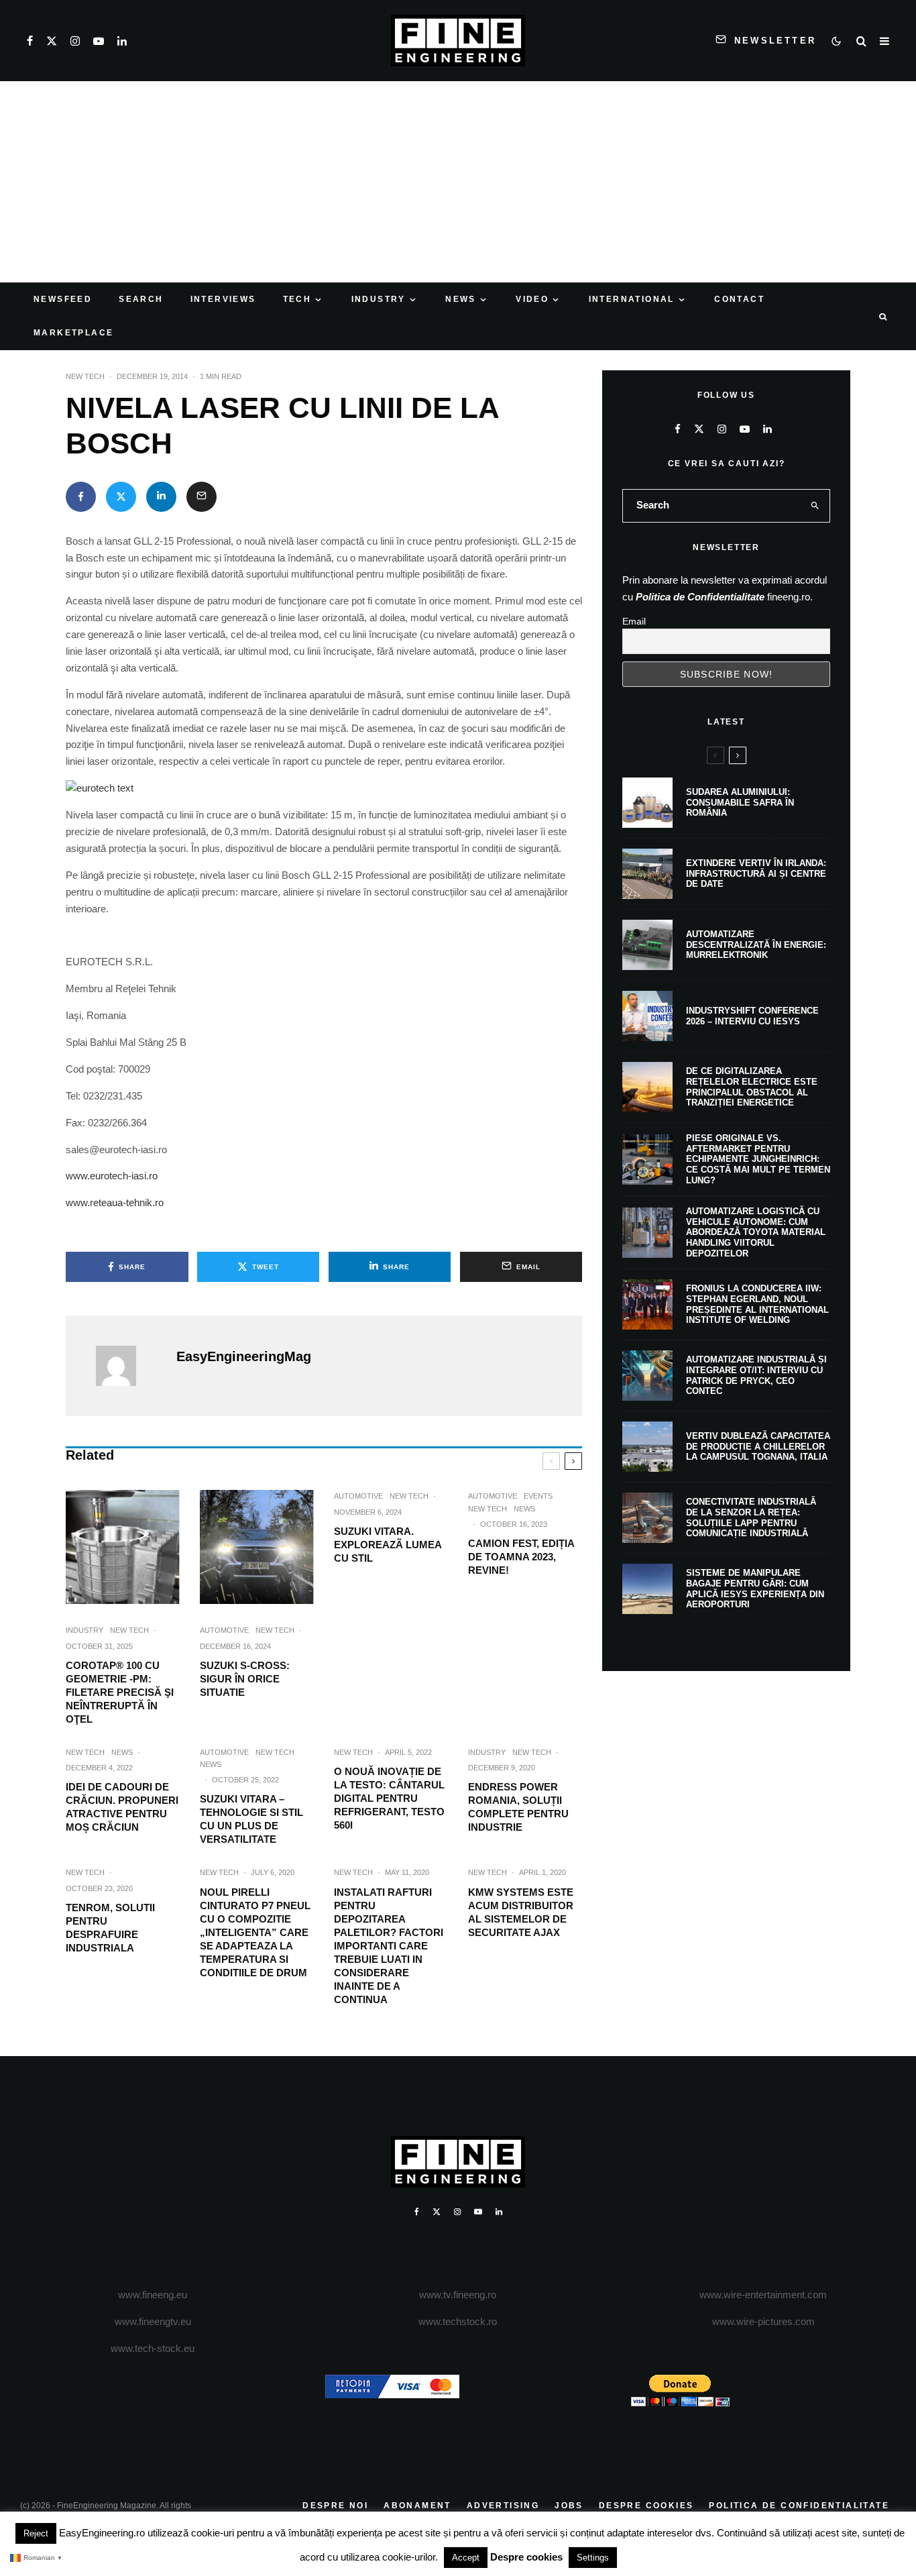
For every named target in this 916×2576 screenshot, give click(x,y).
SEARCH (141, 299)
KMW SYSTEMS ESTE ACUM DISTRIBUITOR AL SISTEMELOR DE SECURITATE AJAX (521, 1912)
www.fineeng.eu (153, 2295)
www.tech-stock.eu (153, 2348)
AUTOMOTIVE (224, 1630)
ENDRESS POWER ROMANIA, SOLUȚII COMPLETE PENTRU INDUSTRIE (518, 1807)
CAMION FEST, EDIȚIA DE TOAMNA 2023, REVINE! (521, 1557)
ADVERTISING (503, 2506)
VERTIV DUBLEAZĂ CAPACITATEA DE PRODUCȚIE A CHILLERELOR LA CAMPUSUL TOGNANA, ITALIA (758, 1446)
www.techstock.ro (458, 2321)
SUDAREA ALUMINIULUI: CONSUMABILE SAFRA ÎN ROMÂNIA (740, 802)
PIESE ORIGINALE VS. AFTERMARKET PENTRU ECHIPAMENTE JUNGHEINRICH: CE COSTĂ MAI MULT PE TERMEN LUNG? (758, 1159)
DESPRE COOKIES (646, 2506)
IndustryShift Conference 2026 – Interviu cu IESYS (752, 1016)
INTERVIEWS (223, 299)
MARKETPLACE (73, 333)
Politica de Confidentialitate (700, 597)
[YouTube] (99, 41)
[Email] (202, 497)
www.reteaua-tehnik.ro (115, 1202)
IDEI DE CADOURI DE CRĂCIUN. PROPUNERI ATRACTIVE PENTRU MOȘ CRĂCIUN (122, 1807)
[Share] (81, 497)
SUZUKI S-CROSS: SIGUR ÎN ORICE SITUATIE (245, 1679)
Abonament (417, 2506)
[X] (52, 41)
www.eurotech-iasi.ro (112, 1176)
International (632, 299)
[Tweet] (121, 497)
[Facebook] (30, 41)
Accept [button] (466, 2558)
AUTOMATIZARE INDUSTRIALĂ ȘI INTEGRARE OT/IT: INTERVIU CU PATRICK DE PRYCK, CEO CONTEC (756, 1375)
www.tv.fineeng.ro (458, 2295)
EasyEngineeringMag (244, 1356)
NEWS (461, 299)
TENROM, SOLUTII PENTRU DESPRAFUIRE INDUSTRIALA (110, 1928)
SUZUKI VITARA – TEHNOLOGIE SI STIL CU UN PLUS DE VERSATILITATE (251, 1819)
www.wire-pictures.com (763, 2321)
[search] (815, 506)
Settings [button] (593, 2558)
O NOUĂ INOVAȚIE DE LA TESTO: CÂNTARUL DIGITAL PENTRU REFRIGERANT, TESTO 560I (389, 1798)
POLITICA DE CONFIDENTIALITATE (799, 2506)
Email (634, 621)
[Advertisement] (458, 182)
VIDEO (532, 299)
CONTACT (739, 299)
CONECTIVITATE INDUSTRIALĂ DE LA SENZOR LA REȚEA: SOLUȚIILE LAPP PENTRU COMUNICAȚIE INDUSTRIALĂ (751, 1517)
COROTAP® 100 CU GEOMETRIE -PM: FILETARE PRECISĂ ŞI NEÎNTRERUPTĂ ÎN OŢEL (120, 1692)
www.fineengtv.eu (153, 2321)
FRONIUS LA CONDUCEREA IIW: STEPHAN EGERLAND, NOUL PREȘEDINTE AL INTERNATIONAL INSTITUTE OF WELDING (757, 1304)
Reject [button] (36, 2533)
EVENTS (538, 1496)
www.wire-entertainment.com (763, 2295)
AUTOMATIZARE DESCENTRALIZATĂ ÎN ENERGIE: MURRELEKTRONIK (756, 945)
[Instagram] (75, 41)
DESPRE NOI (335, 2506)
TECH (297, 299)
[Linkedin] (122, 41)
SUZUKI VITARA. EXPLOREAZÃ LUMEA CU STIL (388, 1545)
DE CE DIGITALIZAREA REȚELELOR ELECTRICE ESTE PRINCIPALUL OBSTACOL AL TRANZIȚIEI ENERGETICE (752, 1087)
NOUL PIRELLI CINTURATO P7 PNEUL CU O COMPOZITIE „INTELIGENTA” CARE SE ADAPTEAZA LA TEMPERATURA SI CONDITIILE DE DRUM (255, 1932)
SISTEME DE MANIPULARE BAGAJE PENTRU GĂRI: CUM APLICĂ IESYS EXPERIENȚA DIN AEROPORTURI (755, 1589)
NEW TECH (85, 376)
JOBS (569, 2506)
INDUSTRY (379, 299)
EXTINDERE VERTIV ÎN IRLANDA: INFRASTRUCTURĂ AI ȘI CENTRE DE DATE (756, 873)
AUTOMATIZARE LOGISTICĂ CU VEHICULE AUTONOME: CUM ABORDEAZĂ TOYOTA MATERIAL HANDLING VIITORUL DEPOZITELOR (756, 1232)
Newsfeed (63, 299)
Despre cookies (526, 2557)
